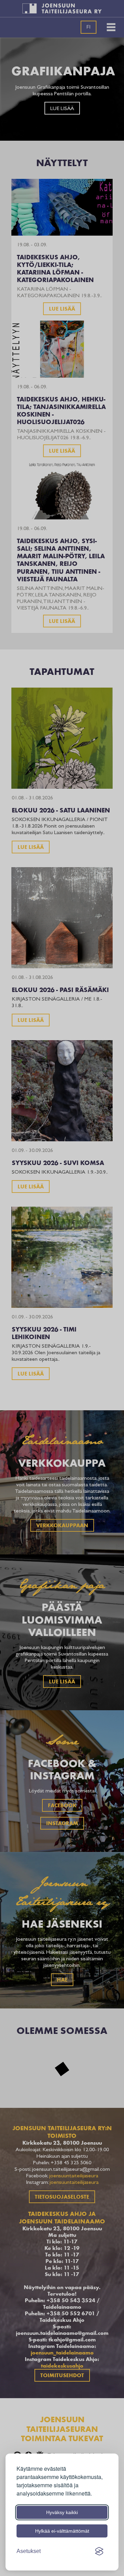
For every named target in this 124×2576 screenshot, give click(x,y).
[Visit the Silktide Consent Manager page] (99, 2551)
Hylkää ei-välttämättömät (62, 2531)
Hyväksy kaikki (62, 2512)
